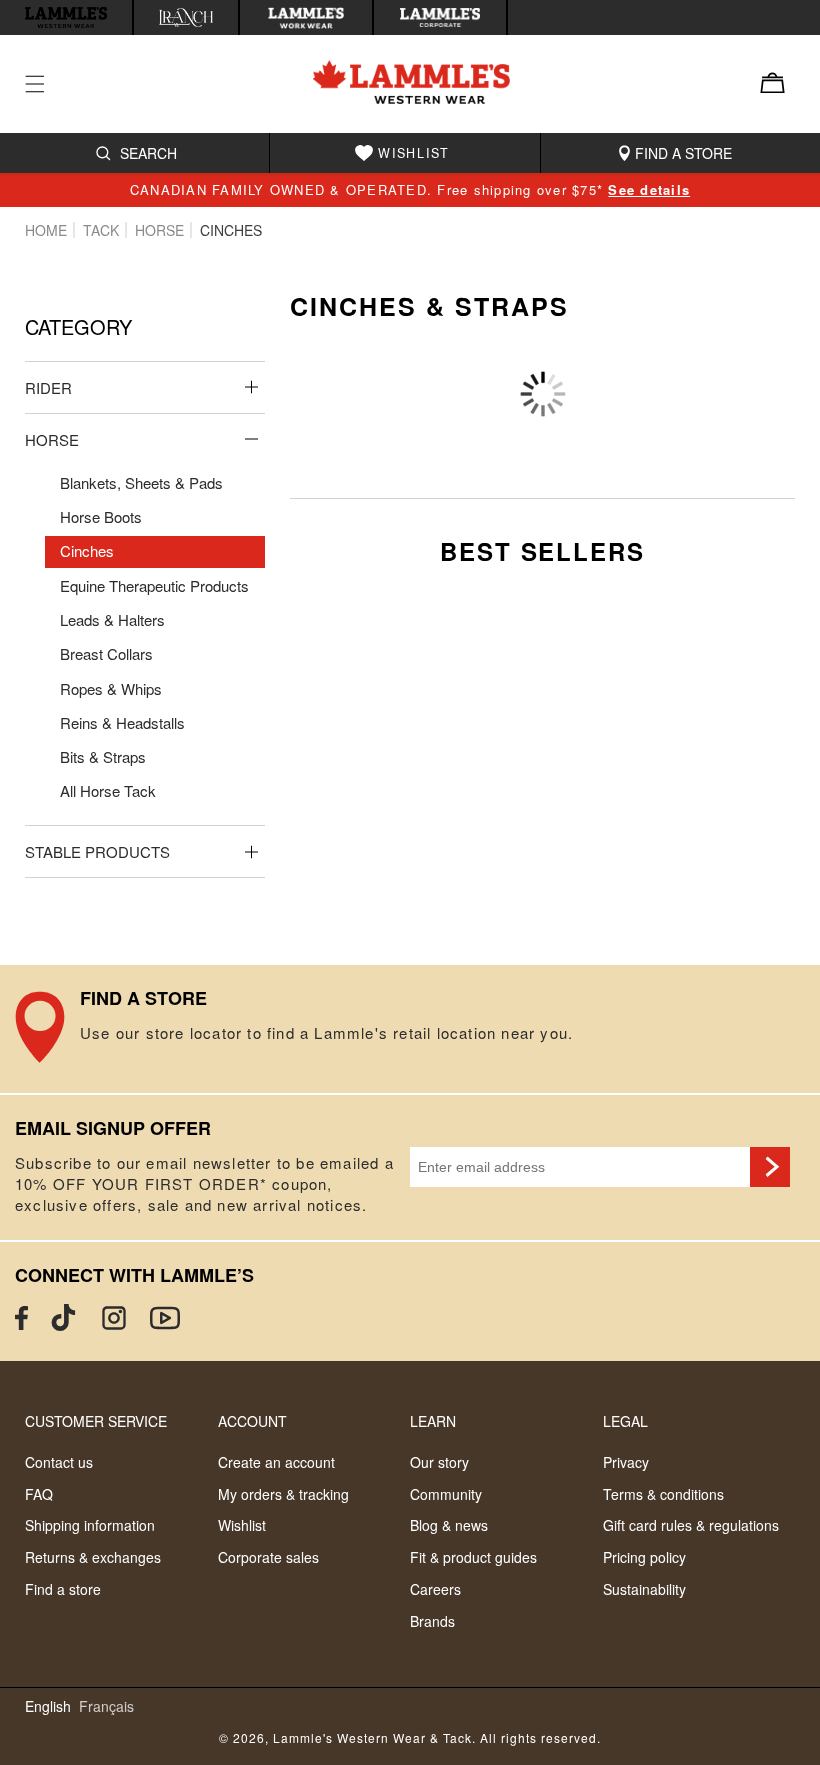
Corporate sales (268, 1557)
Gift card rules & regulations (691, 1525)
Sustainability (644, 1589)
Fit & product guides (473, 1557)
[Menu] (47, 84)
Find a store (63, 1589)
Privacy (626, 1462)
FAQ (39, 1494)
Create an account (276, 1462)
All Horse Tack (108, 790)
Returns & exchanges (93, 1557)
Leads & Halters (112, 619)
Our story (439, 1462)
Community (446, 1494)
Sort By (562, 363)
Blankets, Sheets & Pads (141, 482)
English (48, 1706)
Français (106, 1706)
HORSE (159, 230)
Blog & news (449, 1525)
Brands (432, 1621)
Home (46, 230)
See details (649, 189)
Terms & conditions (663, 1494)
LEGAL (625, 1421)
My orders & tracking (283, 1494)
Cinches (87, 550)
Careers (435, 1589)
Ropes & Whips (111, 688)
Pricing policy (644, 1557)
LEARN (433, 1421)
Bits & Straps (103, 756)
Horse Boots (101, 516)
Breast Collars (106, 653)
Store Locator (410, 1029)
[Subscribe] (770, 1167)
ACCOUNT (252, 1421)
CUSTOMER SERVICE (96, 1421)
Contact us (59, 1462)
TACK (101, 230)
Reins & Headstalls (122, 722)
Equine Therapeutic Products (154, 585)
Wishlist (242, 1525)
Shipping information (90, 1525)
